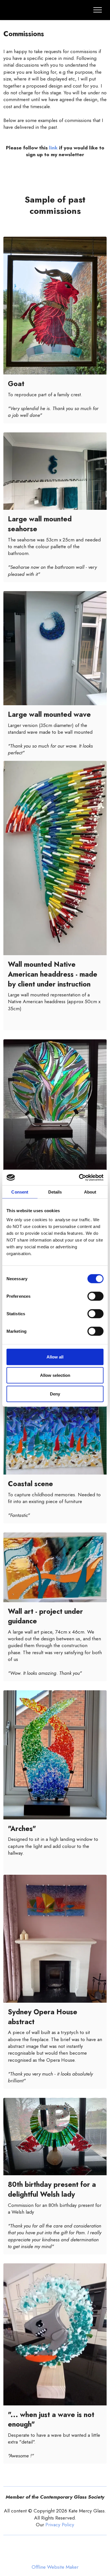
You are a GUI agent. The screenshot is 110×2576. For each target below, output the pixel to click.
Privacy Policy (60, 2525)
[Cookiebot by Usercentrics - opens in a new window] (79, 1177)
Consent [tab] (20, 1192)
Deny (55, 1394)
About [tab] (90, 1192)
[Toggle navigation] (98, 10)
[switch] (95, 1296)
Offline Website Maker (55, 2567)
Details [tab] (55, 1192)
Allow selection (55, 1375)
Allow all (55, 1357)
